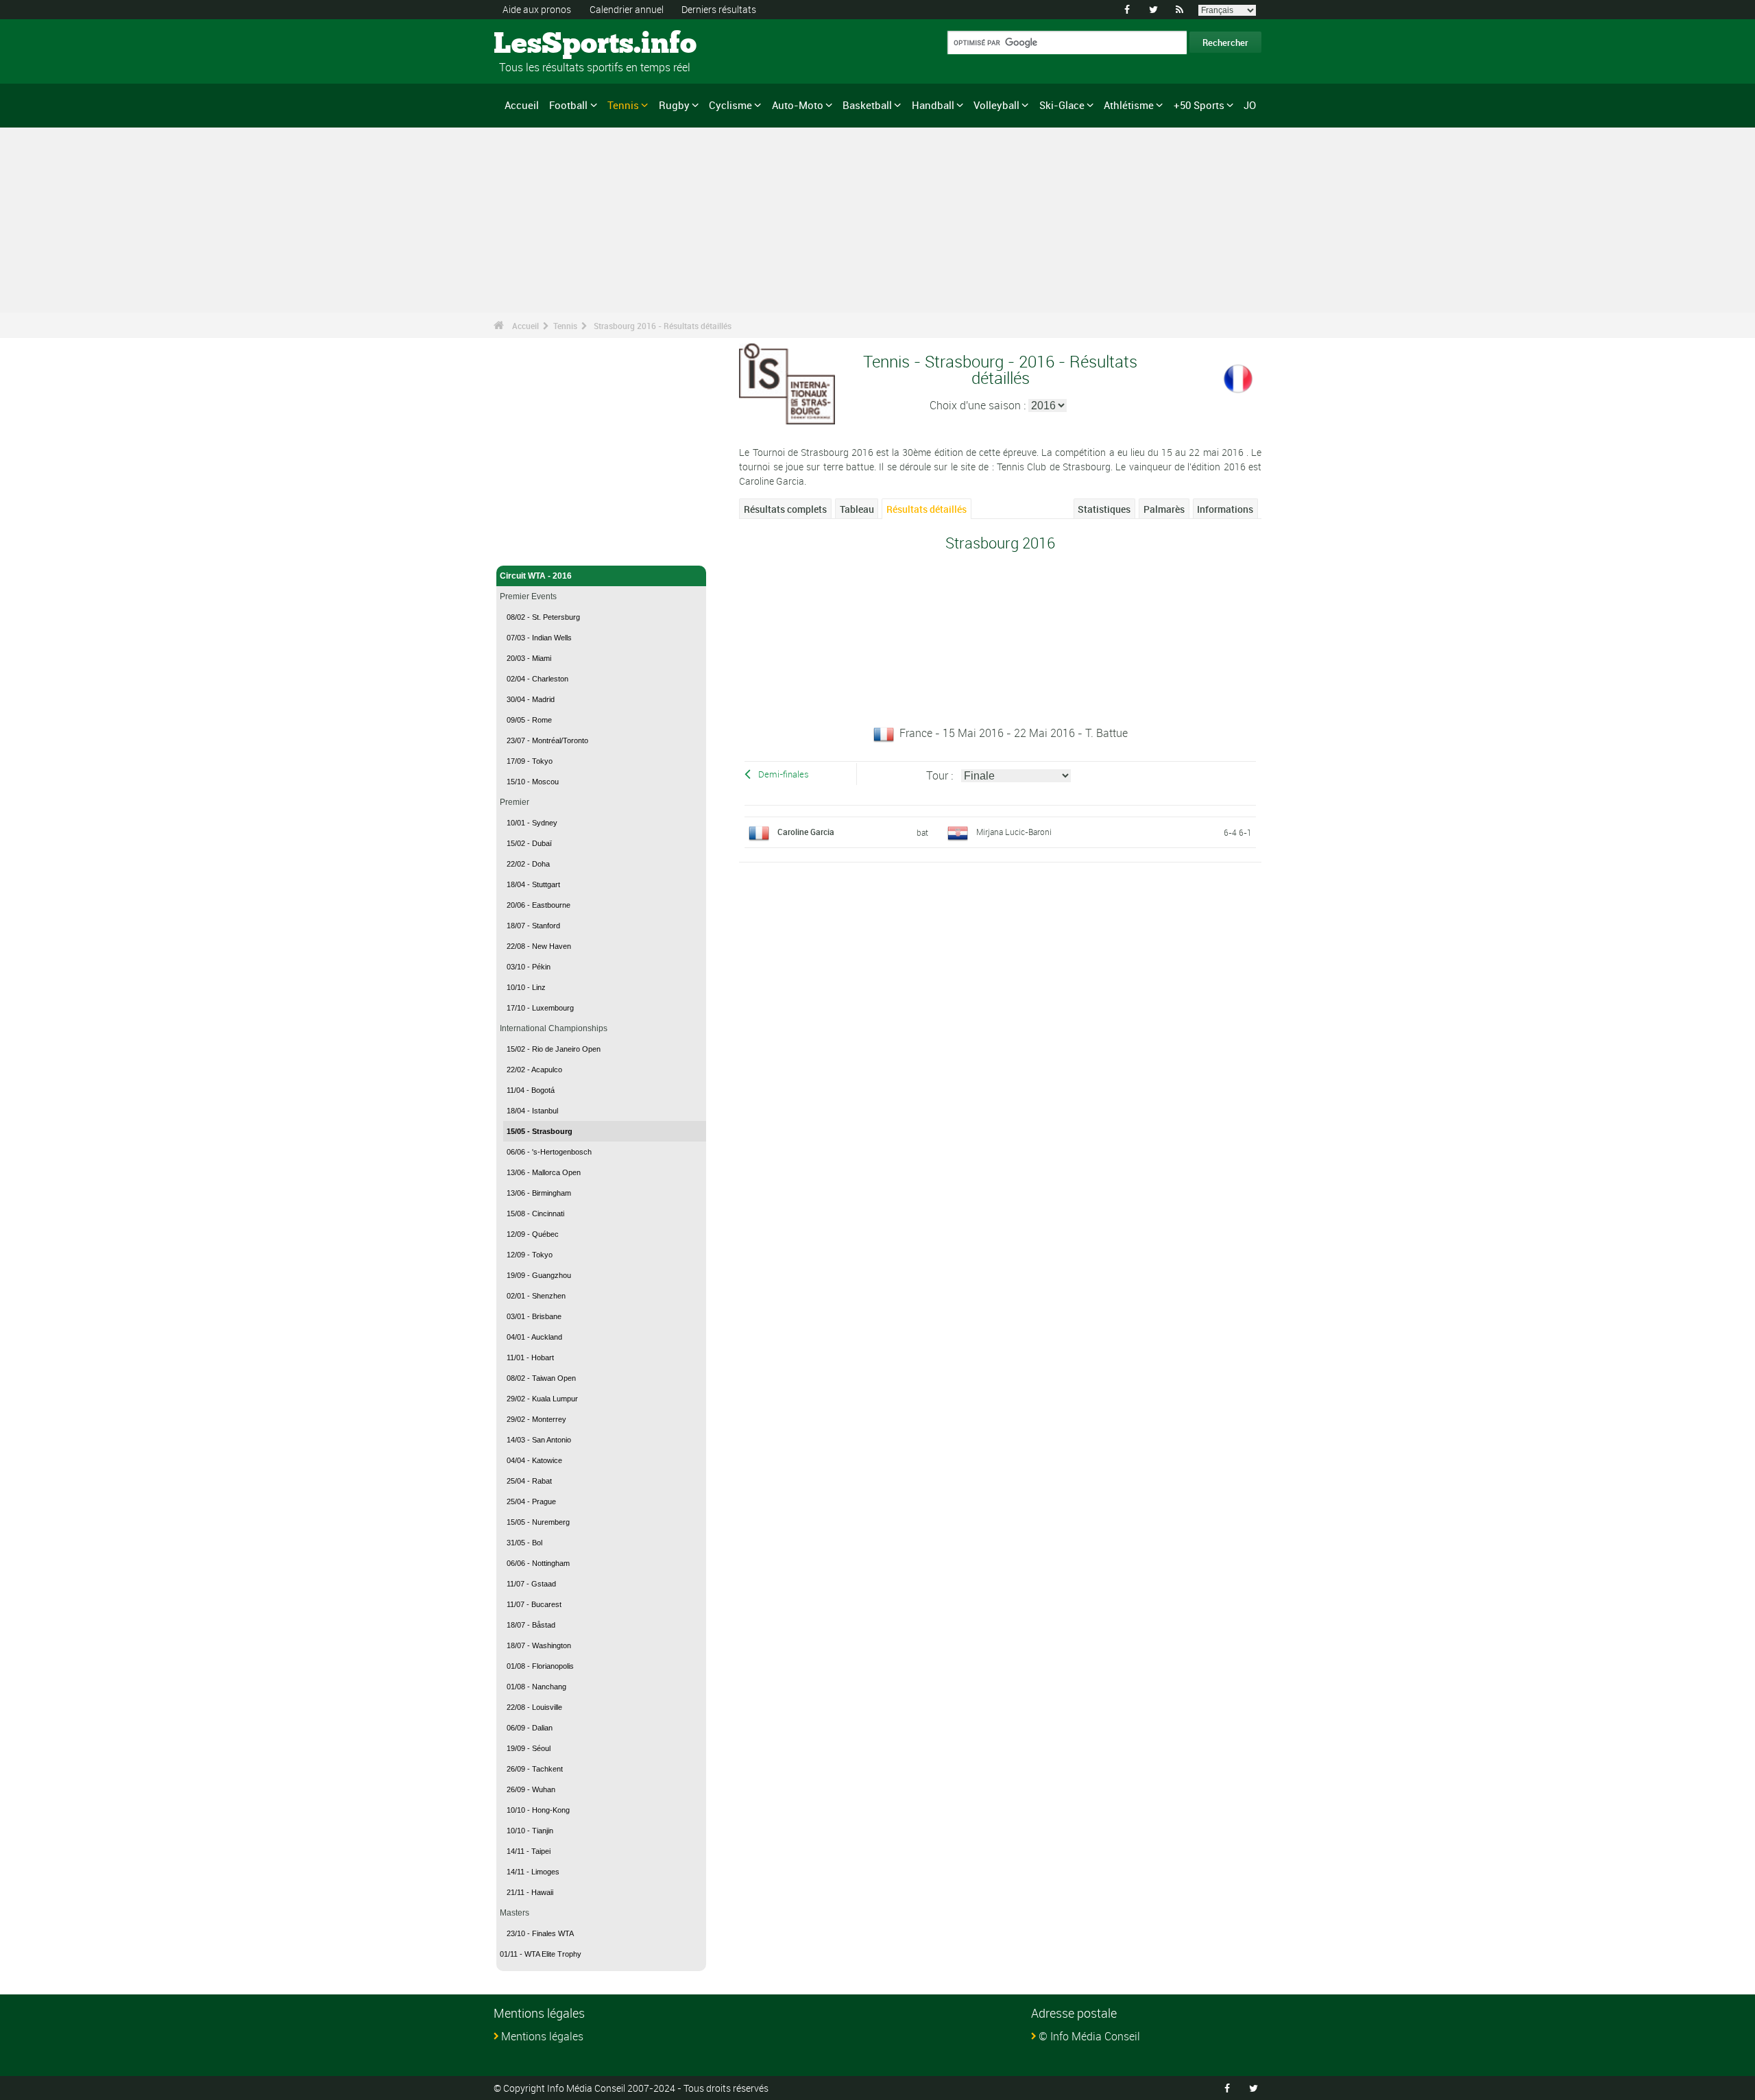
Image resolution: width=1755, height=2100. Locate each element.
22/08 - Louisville (534, 1707)
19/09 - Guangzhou (539, 1275)
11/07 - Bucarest (534, 1604)
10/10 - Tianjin (530, 1831)
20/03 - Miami (529, 658)
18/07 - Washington (539, 1645)
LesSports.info (545, 45)
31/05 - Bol (524, 1543)
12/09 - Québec (533, 1234)
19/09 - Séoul (529, 1748)
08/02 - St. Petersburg (543, 617)
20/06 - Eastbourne (538, 905)
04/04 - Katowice (534, 1460)
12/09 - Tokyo (530, 1255)
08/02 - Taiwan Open (541, 1378)
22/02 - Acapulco (534, 1070)
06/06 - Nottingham (538, 1563)
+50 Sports (1199, 105)
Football (568, 105)
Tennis (623, 105)
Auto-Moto (798, 105)
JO (1250, 105)
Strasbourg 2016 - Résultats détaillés (663, 326)
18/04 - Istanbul (532, 1111)
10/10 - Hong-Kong (538, 1810)
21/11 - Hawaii (530, 1892)
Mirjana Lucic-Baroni (1014, 832)
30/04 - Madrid (531, 699)
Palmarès (1164, 509)
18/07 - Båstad (531, 1625)
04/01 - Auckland (534, 1337)
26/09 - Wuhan (531, 1789)
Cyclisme (730, 105)
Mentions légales (542, 2036)
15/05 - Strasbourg (540, 1131)
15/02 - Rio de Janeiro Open (554, 1049)
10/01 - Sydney (532, 823)
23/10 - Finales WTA (540, 1933)
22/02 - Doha (528, 864)
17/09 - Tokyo (530, 761)
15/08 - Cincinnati (535, 1214)
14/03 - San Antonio (539, 1440)
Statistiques (1104, 509)
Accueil (522, 105)
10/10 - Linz (526, 987)
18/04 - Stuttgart (533, 884)
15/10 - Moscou (533, 782)
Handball (933, 105)
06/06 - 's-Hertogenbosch (549, 1152)
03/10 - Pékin (529, 967)
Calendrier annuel (627, 9)
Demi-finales (784, 774)
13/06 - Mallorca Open (544, 1172)
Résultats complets (785, 509)
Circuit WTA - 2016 (536, 576)
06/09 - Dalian (530, 1728)
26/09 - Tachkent (535, 1769)
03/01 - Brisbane (534, 1316)
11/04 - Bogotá (531, 1090)
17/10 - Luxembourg (540, 1008)
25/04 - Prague (531, 1501)
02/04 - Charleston (537, 679)
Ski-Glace (1062, 105)
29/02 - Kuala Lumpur (542, 1399)
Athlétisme (1129, 105)
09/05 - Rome (529, 720)
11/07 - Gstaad (531, 1584)
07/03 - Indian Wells (539, 638)
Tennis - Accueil (531, 547)
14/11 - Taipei (529, 1851)
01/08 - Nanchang (536, 1687)
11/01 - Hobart (530, 1357)
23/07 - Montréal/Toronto (547, 740)
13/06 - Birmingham (539, 1193)
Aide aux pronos (537, 9)
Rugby (674, 105)
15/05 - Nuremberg (538, 1522)
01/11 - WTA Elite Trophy (541, 1954)
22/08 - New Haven (539, 946)
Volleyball (996, 105)
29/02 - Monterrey (536, 1419)
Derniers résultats (719, 9)
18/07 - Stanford (533, 926)
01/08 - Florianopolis (540, 1666)
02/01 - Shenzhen (536, 1296)
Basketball (867, 105)
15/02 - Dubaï (529, 843)
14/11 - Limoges (533, 1872)
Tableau (857, 509)
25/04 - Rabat (529, 1481)
